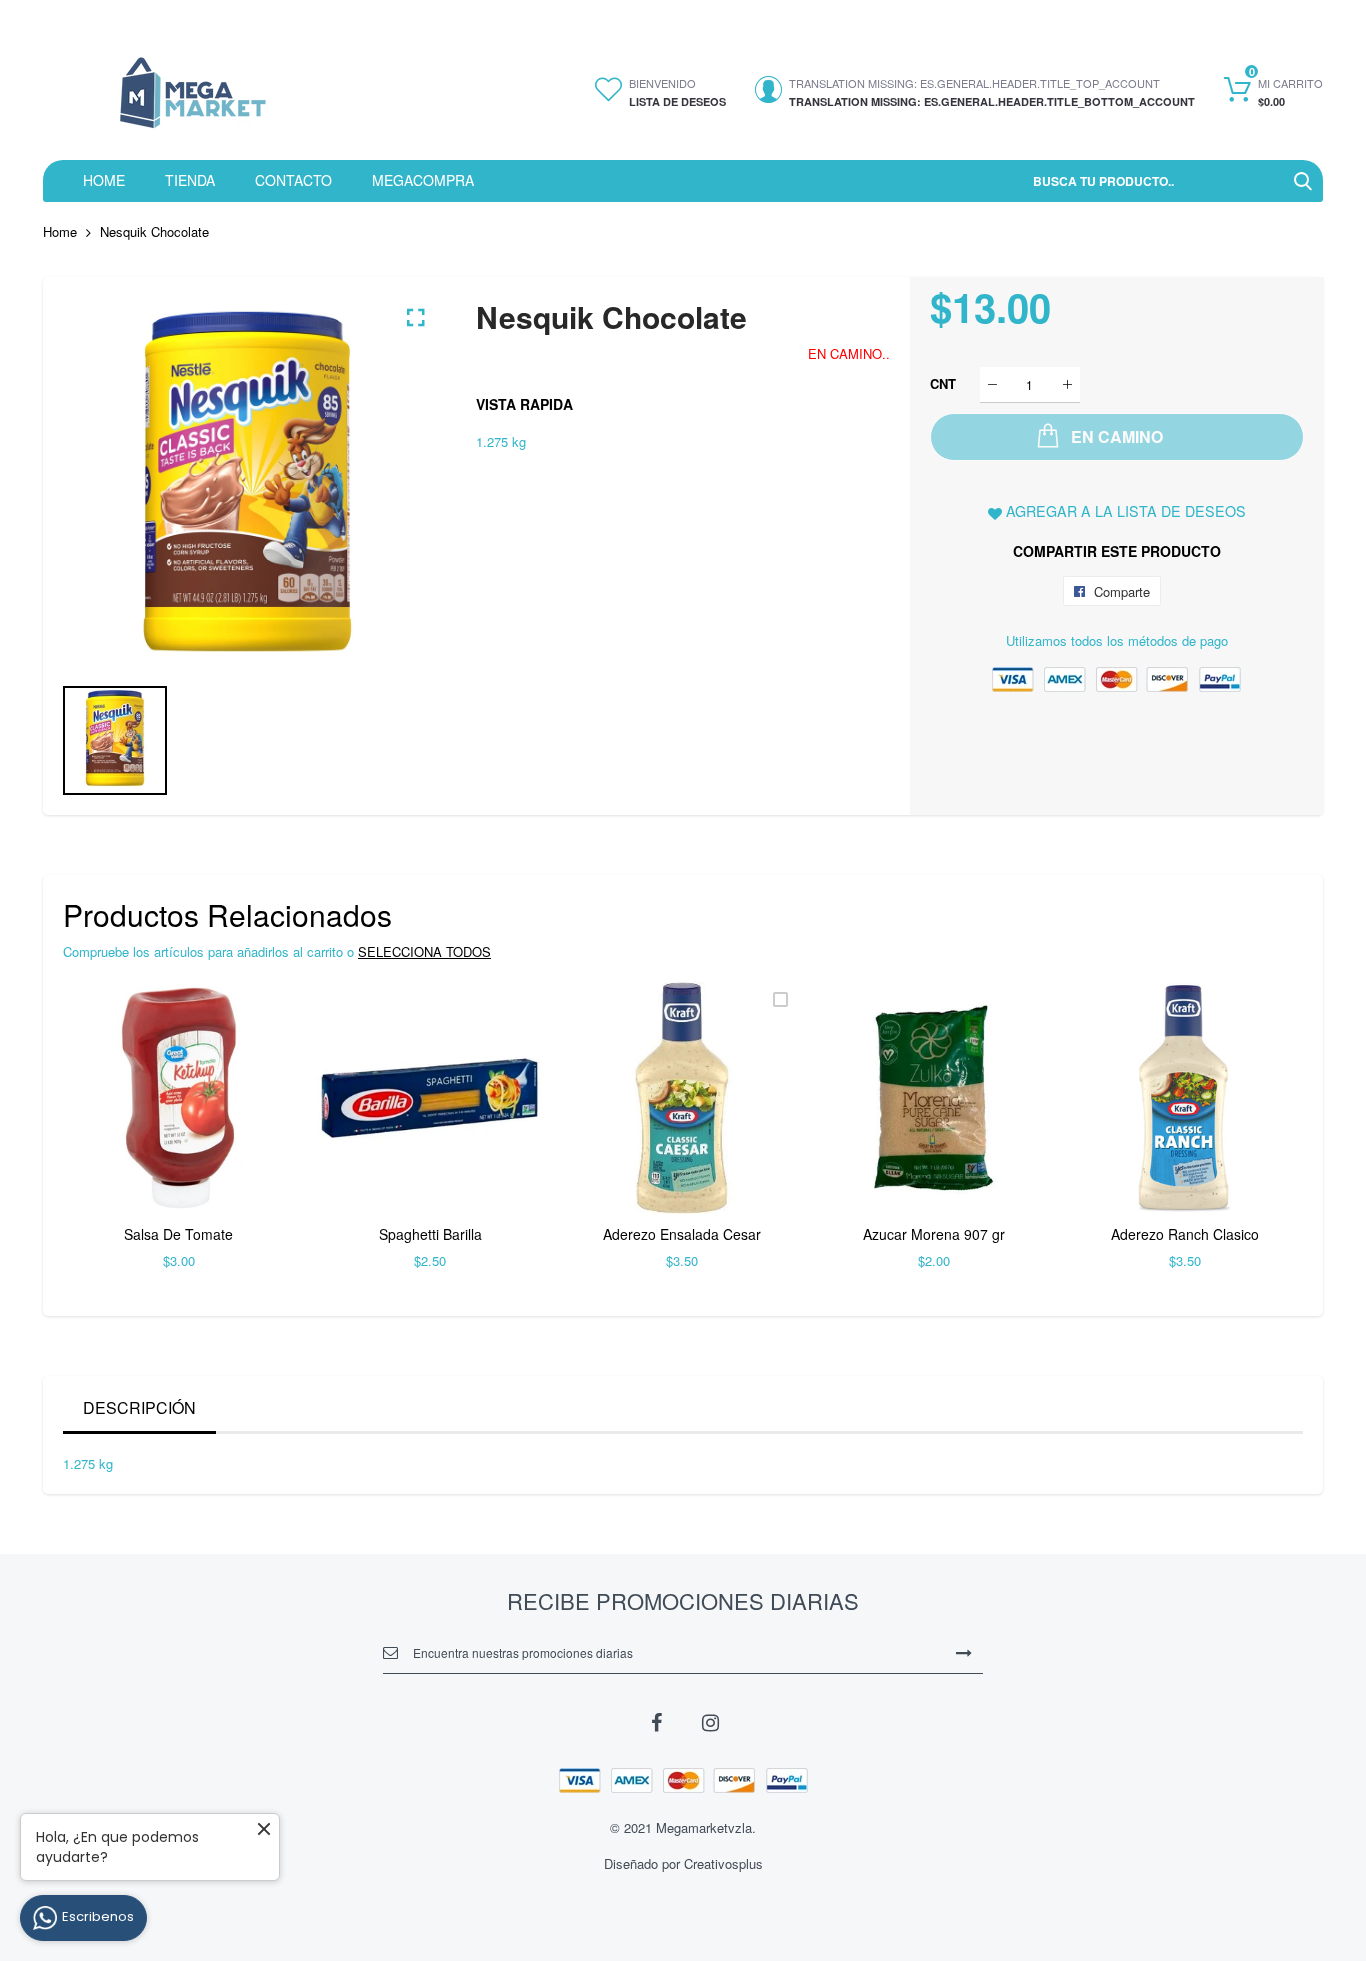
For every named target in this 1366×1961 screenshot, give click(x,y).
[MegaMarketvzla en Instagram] (710, 1721)
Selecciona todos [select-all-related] (424, 951)
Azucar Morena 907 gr (934, 1234)
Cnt (943, 383)
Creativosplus (723, 1863)
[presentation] (103, 1139)
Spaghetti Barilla (430, 1234)
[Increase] (1067, 384)
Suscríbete (964, 1652)
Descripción (139, 1407)
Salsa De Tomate (178, 1234)
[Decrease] (992, 384)
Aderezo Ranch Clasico (1185, 1234)
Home (60, 231)
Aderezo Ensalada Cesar (682, 1234)
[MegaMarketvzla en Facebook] (656, 1721)
